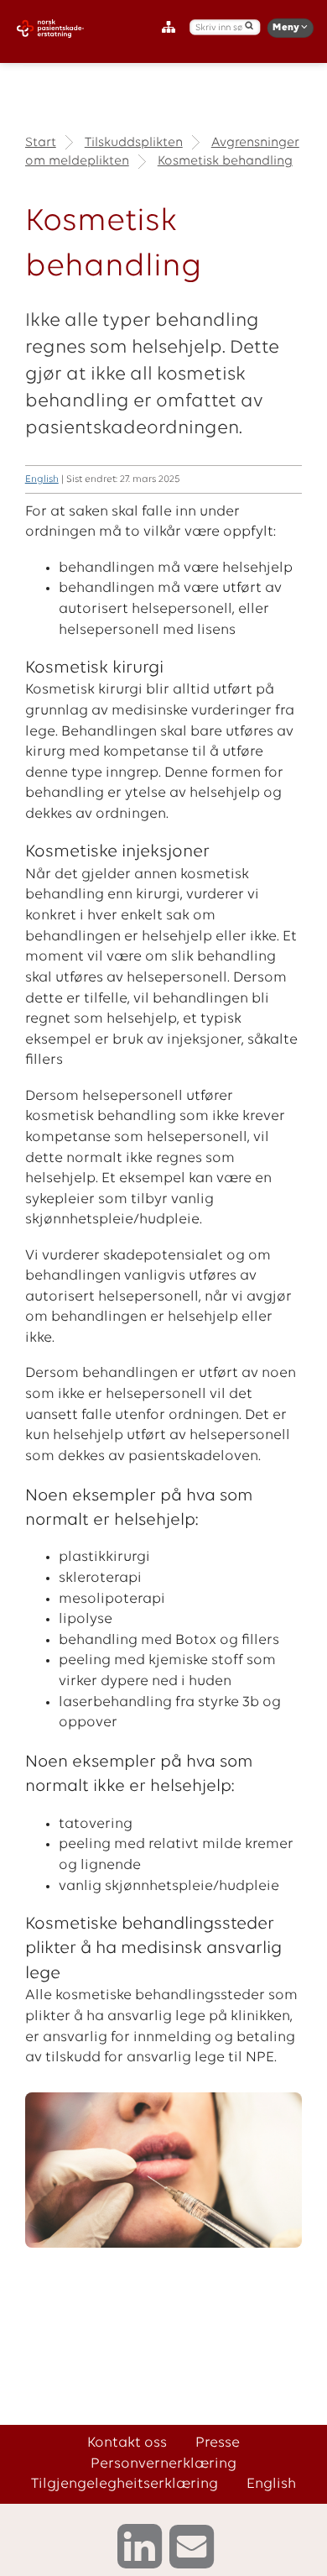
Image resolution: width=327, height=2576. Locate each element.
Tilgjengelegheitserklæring (125, 2484)
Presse (218, 2443)
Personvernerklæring (163, 2464)
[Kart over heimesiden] (172, 28)
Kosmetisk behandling (225, 161)
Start (41, 143)
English (42, 479)
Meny (287, 28)
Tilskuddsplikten (134, 143)
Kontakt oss (127, 2443)
